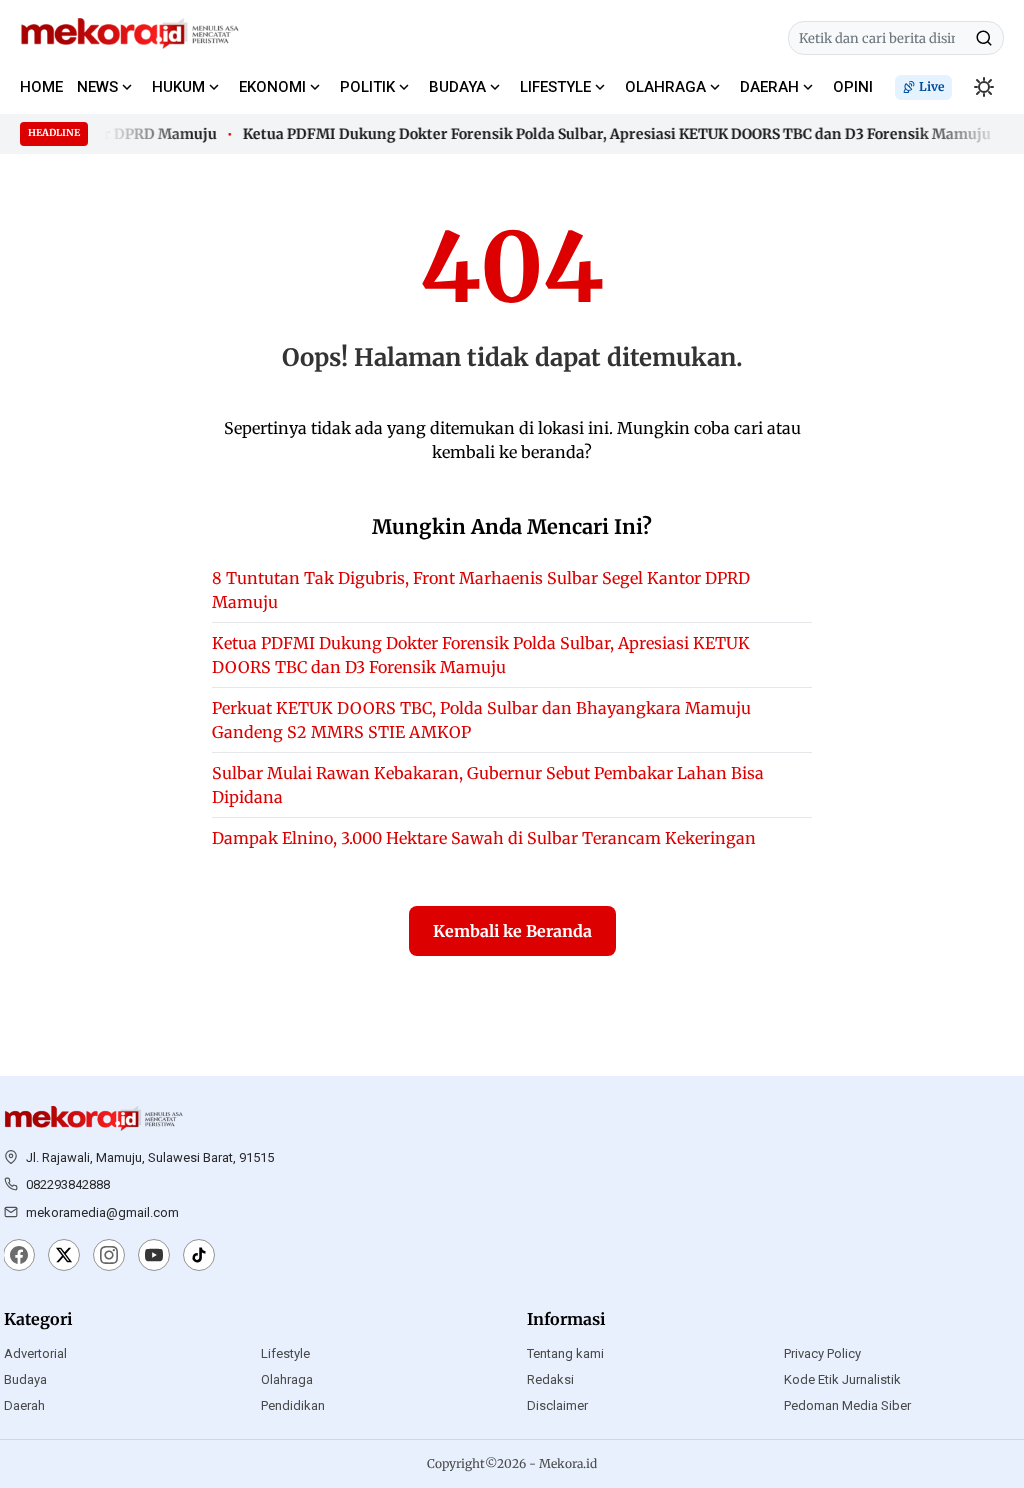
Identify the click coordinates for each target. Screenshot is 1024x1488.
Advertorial (35, 1353)
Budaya (25, 1379)
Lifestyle (285, 1353)
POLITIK (367, 87)
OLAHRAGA (665, 87)
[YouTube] (154, 1257)
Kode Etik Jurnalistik (842, 1379)
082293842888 (68, 1184)
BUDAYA (457, 87)
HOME (41, 87)
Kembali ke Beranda (512, 931)
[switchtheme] (984, 87)
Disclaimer (557, 1405)
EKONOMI (272, 87)
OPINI (853, 87)
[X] (64, 1257)
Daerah (24, 1405)
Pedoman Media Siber (847, 1405)
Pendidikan (293, 1405)
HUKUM (178, 87)
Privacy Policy (822, 1353)
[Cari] (984, 38)
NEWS (97, 87)
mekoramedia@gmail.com (102, 1212)
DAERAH (769, 87)
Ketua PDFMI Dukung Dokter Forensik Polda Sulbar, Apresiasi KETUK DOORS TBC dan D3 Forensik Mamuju (609, 134)
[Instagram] (109, 1257)
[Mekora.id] (94, 1119)
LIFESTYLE (555, 87)
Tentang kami (565, 1353)
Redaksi (550, 1379)
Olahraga (287, 1379)
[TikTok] (199, 1257)
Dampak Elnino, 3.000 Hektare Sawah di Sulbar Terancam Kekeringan (484, 838)
